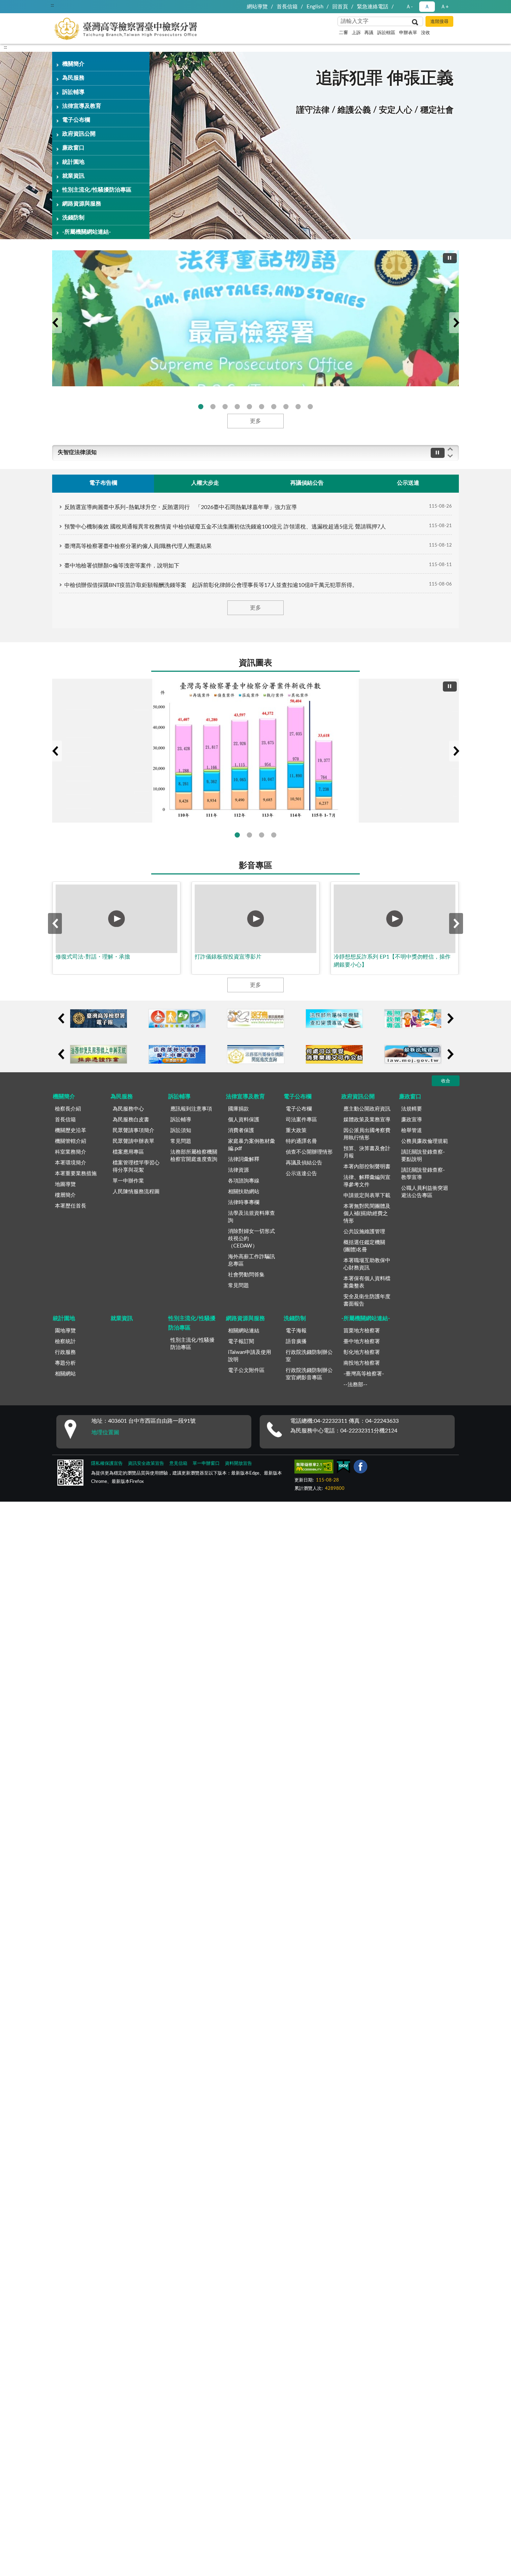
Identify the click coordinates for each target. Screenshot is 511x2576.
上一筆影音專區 (55, 923)
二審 (343, 33)
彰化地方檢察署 (362, 1352)
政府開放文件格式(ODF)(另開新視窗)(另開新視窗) (286, 407)
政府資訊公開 (79, 134)
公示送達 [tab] (408, 483)
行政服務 (65, 1352)
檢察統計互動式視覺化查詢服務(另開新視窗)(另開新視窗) (262, 407)
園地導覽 (65, 1331)
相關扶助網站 (244, 1192)
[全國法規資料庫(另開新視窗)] (413, 1054)
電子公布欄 (76, 120)
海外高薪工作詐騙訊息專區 (252, 1260)
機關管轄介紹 (71, 1141)
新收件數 (237, 835)
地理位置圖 (105, 1432)
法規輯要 (412, 1109)
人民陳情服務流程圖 (136, 1192)
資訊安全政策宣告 (146, 1464)
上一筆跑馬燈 (450, 449)
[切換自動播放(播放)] (450, 258)
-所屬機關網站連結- (87, 232)
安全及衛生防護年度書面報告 (367, 1300)
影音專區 (255, 866)
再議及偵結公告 (304, 1163)
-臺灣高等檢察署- (364, 1374)
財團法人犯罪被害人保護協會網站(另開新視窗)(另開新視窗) (274, 407)
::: (52, 5)
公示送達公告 (301, 1174)
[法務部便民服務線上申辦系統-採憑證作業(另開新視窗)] (177, 1054)
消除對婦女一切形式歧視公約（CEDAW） (252, 1239)
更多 (255, 421)
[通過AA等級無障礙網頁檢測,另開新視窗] (314, 1468)
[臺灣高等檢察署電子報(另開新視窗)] (99, 1019)
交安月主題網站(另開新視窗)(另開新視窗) (237, 407)
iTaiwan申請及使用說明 (250, 1356)
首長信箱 (287, 7)
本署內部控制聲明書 (367, 1167)
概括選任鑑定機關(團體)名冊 (364, 1246)
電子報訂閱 (241, 1342)
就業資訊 (73, 176)
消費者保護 (241, 1130)
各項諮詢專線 (244, 1181)
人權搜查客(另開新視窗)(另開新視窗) (298, 407)
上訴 (356, 33)
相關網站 (65, 1374)
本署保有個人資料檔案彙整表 (367, 1282)
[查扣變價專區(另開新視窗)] (334, 1019)
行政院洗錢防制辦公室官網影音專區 (309, 1374)
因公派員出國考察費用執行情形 (367, 1134)
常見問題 (181, 1141)
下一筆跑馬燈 (450, 456)
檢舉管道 (412, 1130)
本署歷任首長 (71, 1206)
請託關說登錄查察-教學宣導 (423, 1174)
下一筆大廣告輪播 (456, 323)
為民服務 (73, 78)
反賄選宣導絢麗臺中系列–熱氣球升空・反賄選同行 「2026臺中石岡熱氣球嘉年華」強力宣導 (181, 507)
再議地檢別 (274, 835)
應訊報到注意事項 (191, 1109)
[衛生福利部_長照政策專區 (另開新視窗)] (413, 1019)
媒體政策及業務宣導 (367, 1120)
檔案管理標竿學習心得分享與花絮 (136, 1166)
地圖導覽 (65, 1184)
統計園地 (73, 162)
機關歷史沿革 (71, 1130)
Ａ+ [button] (445, 7)
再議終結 (262, 835)
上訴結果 (249, 835)
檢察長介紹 (68, 1109)
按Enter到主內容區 (26, 6)
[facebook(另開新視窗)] (360, 1468)
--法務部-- (355, 1385)
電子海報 (296, 1331)
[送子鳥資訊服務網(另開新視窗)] (256, 1019)
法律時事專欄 (244, 1202)
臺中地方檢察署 (362, 1342)
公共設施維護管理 (364, 1232)
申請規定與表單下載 (367, 1196)
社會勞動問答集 (246, 1275)
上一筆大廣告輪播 (55, 323)
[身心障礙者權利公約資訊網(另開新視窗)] (177, 1019)
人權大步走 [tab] (205, 483)
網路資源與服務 (82, 204)
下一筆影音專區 (456, 923)
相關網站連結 (244, 1331)
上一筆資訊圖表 (55, 751)
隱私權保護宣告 (107, 1464)
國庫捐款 (238, 1109)
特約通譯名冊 (301, 1141)
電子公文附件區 (246, 1370)
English (315, 7)
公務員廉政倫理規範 (425, 1141)
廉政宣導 (412, 1120)
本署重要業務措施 (76, 1174)
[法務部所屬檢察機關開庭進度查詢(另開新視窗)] (256, 1054)
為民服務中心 (128, 1109)
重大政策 (296, 1130)
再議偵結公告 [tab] (307, 483)
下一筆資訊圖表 (456, 751)
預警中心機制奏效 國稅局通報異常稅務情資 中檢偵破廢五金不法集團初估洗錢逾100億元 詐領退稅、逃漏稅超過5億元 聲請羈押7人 (225, 527)
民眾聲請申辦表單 (133, 1141)
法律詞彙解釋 (244, 1159)
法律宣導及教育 (82, 106)
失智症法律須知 (77, 452)
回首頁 (340, 7)
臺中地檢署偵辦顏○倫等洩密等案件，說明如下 (122, 566)
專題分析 (65, 1363)
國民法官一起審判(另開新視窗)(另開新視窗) (310, 407)
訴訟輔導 (73, 92)
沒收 (425, 33)
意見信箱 (178, 1464)
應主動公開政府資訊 (367, 1109)
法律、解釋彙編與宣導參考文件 (367, 1181)
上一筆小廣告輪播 (61, 1018)
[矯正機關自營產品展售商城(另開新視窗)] (334, 1054)
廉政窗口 (73, 148)
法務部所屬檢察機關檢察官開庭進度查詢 (194, 1156)
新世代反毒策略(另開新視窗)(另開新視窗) (225, 407)
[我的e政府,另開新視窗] (343, 1468)
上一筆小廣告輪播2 (61, 1054)
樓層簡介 (65, 1195)
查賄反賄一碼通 (213, 407)
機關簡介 (73, 64)
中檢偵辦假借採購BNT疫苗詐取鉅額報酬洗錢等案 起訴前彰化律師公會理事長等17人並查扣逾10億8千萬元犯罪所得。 (211, 585)
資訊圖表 (255, 663)
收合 (446, 1081)
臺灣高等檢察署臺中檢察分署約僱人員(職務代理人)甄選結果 (138, 546)
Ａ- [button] (409, 7)
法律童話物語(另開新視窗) (201, 407)
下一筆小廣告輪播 (450, 1018)
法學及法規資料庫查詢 (252, 1217)
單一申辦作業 (128, 1181)
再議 (369, 33)
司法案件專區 (301, 1120)
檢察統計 (65, 1342)
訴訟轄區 (386, 33)
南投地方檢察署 (362, 1363)
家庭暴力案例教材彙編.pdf (252, 1145)
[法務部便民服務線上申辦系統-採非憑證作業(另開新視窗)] (99, 1054)
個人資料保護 (244, 1120)
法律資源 (238, 1170)
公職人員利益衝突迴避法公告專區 (425, 1192)
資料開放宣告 (238, 1464)
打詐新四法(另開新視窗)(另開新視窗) (249, 407)
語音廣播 (296, 1342)
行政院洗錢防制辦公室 (309, 1356)
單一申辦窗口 (206, 1464)
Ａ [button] (427, 7)
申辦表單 (408, 33)
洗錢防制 (73, 218)
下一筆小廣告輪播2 (450, 1054)
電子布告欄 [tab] (103, 483)
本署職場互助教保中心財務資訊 (367, 1264)
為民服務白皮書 (131, 1120)
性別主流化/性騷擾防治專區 (97, 190)
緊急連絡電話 (373, 7)
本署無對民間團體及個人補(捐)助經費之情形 (367, 1214)
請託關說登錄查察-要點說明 (423, 1156)
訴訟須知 (181, 1130)
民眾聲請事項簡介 (133, 1130)
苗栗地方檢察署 (362, 1331)
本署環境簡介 (71, 1163)
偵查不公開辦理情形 (309, 1152)
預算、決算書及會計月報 (367, 1152)
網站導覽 (257, 7)
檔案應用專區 (128, 1152)
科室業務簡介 (71, 1152)
